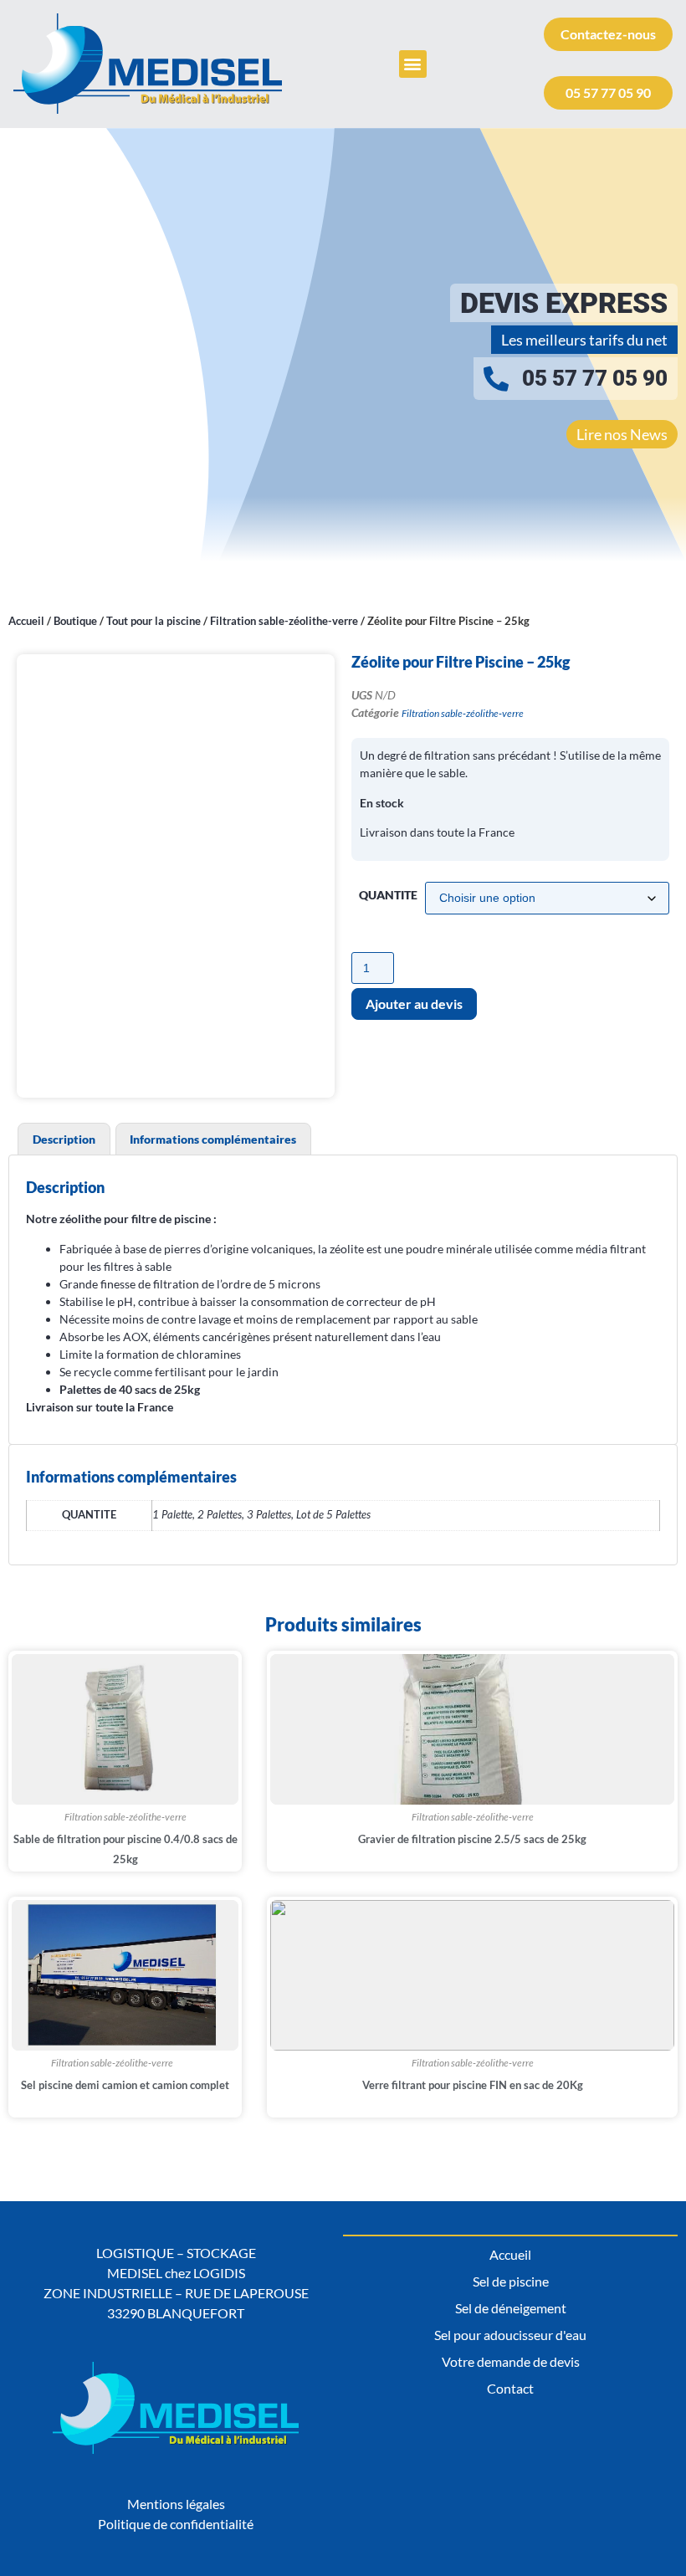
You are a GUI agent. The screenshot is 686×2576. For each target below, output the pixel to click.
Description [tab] (64, 1139)
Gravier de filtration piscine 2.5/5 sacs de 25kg (472, 1839)
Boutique (75, 621)
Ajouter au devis (414, 1004)
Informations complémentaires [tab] (213, 1139)
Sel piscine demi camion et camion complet (125, 2085)
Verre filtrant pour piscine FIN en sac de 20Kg (473, 2085)
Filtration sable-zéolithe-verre (284, 621)
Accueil (26, 621)
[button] (413, 64)
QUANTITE (388, 895)
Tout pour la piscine (154, 621)
